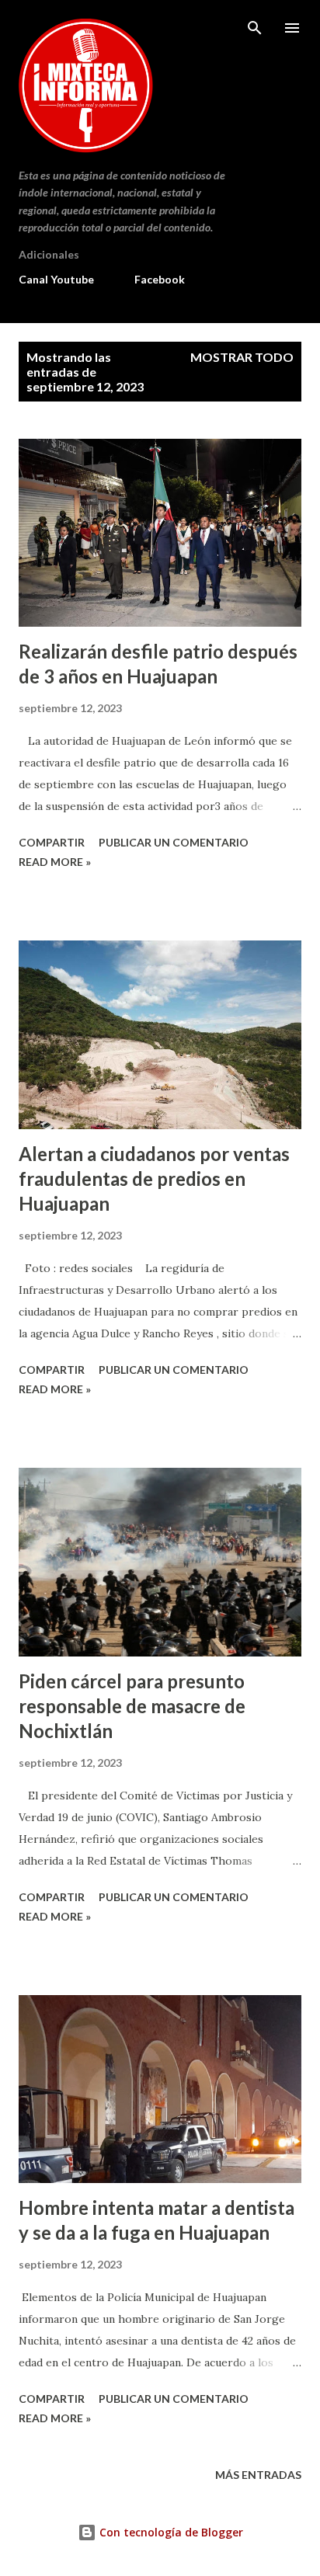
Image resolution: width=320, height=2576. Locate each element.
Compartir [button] (52, 842)
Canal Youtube (56, 279)
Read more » (55, 862)
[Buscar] (255, 28)
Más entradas (258, 2475)
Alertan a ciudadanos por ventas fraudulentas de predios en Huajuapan (154, 1178)
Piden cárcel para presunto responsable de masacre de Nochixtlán (132, 1706)
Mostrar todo (242, 357)
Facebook (160, 279)
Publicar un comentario (174, 842)
